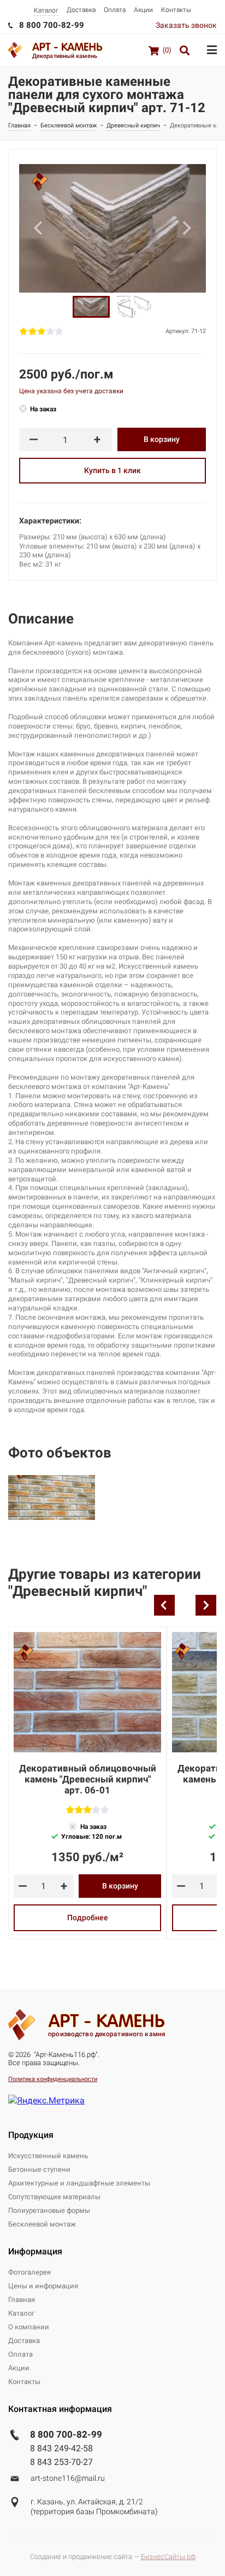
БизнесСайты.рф (168, 2557)
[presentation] (164, 1605)
